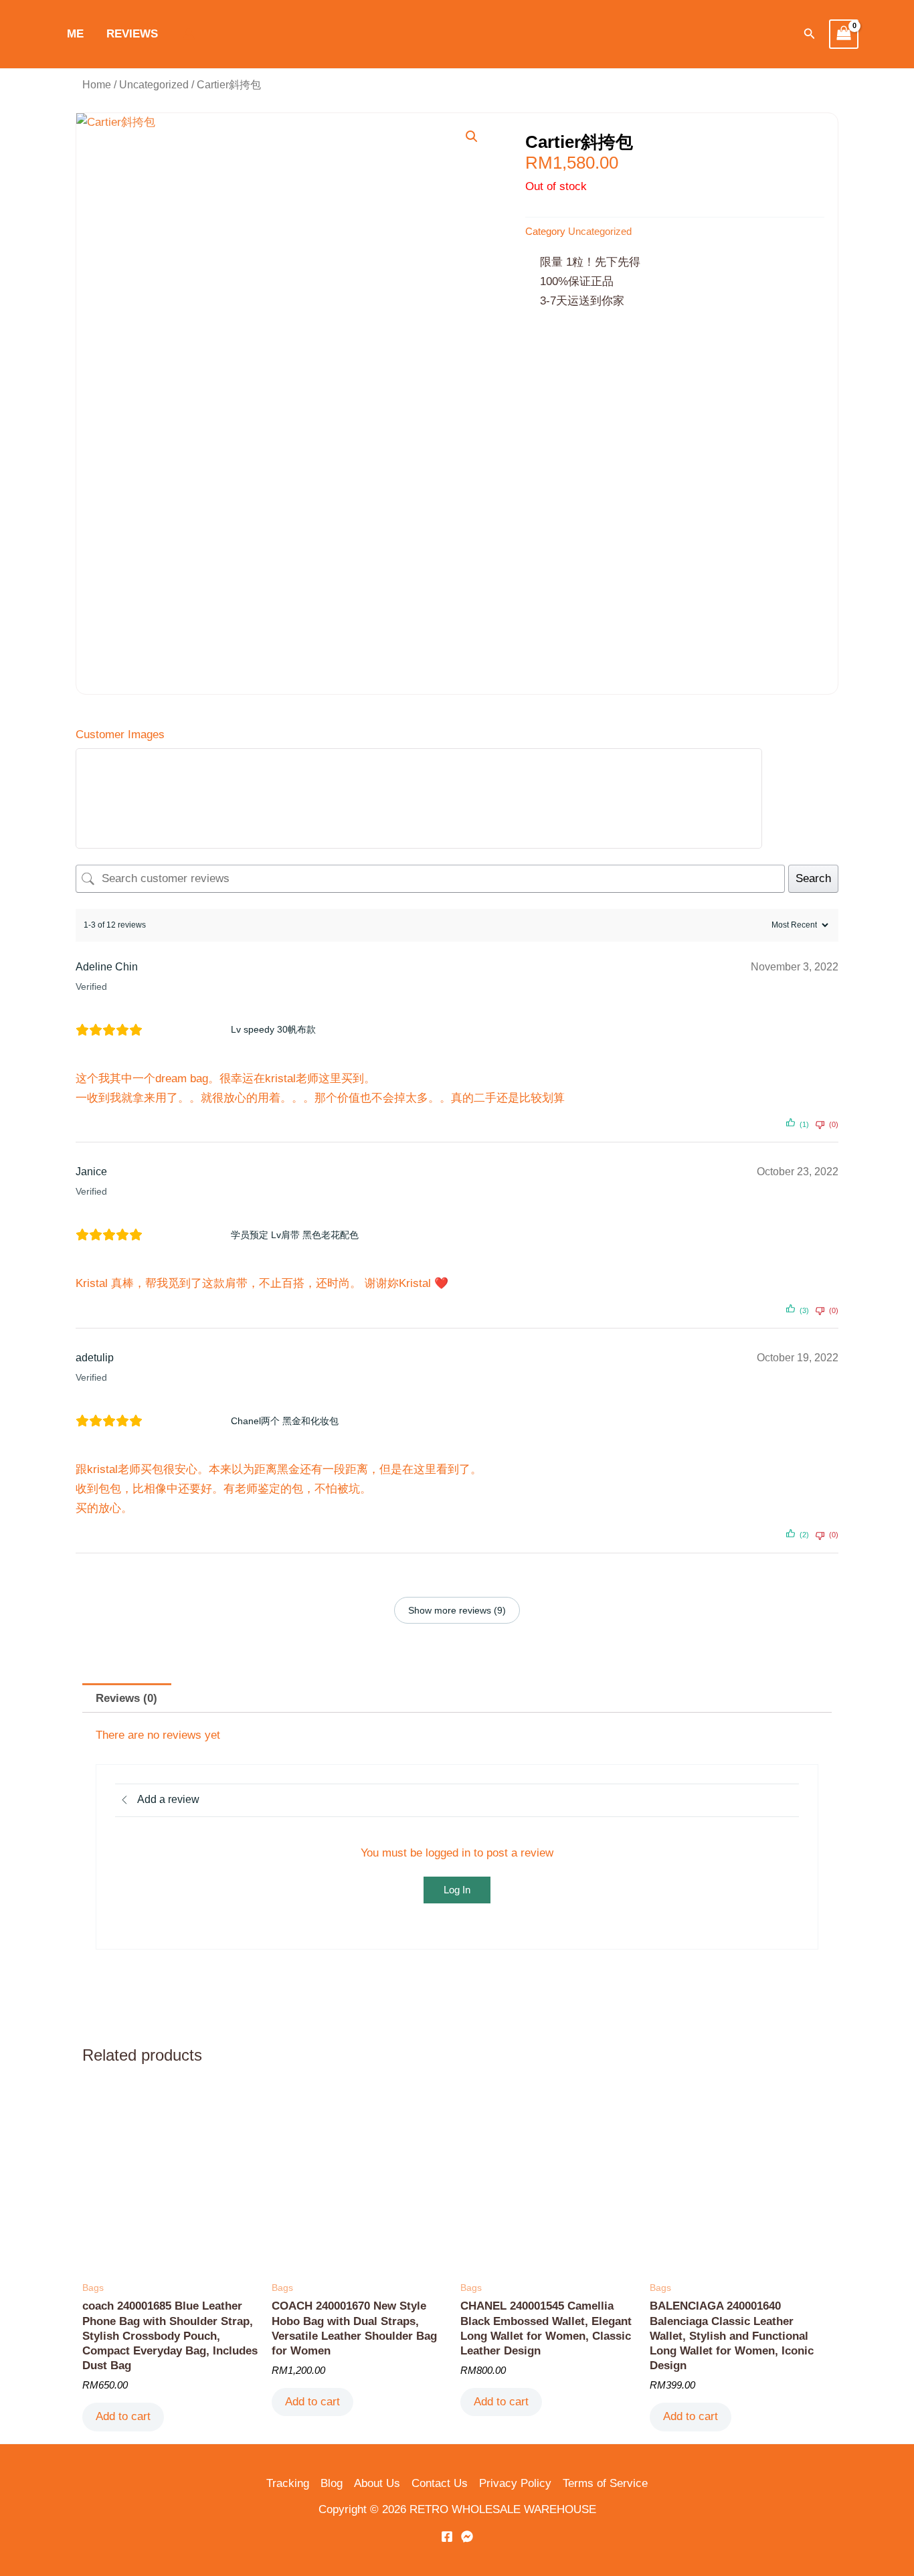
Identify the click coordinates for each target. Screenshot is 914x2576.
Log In (457, 1890)
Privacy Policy (515, 2483)
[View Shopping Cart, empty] (844, 34)
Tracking (288, 2483)
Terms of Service (605, 2483)
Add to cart (123, 2416)
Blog (332, 2483)
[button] (810, 34)
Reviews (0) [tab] (126, 1698)
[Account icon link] (189, 34)
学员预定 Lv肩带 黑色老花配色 (295, 1235)
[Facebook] (447, 2537)
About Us (377, 2483)
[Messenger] (467, 2537)
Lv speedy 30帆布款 (273, 1029)
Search (813, 878)
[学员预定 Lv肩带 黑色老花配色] (191, 1235)
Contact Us (440, 2483)
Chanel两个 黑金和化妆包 (285, 1421)
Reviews (132, 34)
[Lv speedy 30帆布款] (191, 1030)
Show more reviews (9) (457, 1610)
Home (97, 85)
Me (75, 34)
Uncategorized (154, 85)
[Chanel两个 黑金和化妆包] (191, 1421)
